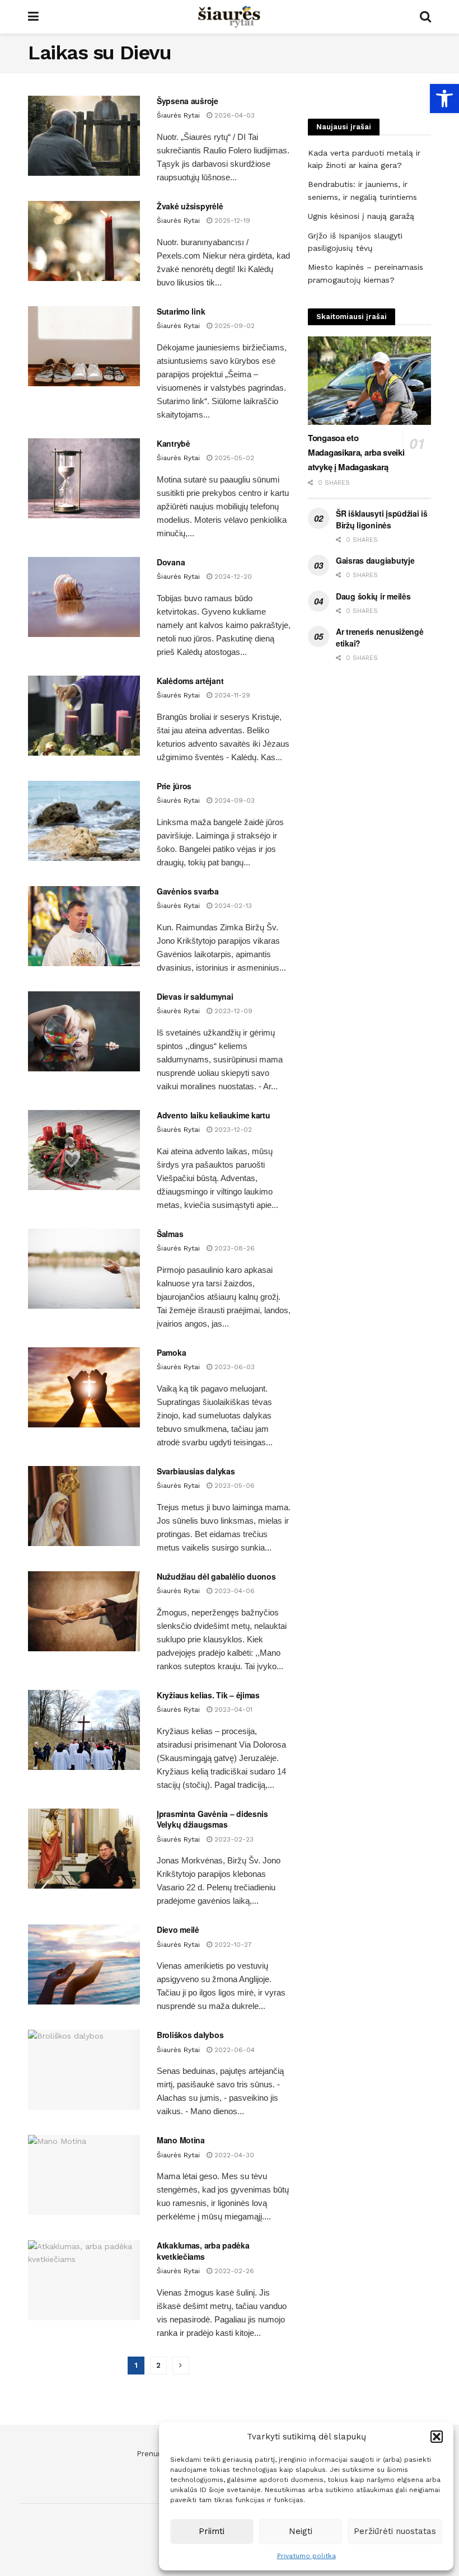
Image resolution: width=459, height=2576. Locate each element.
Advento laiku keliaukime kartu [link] (214, 1115)
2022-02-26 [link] (233, 2271)
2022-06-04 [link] (233, 2050)
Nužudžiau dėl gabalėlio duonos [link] (216, 1576)
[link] (444, 99)
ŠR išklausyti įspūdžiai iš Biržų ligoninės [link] (382, 519)
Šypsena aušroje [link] (188, 101)
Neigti (301, 2531)
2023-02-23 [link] (233, 1839)
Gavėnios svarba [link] (188, 891)
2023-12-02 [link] (232, 1130)
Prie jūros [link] (174, 786)
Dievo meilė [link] (178, 1929)
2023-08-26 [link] (233, 1248)
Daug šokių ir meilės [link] (373, 596)
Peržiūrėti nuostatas (395, 2531)
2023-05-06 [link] (233, 1486)
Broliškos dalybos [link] (190, 2035)
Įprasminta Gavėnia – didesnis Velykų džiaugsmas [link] (212, 1819)
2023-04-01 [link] (232, 1709)
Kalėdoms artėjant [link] (190, 681)
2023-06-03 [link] (233, 1367)
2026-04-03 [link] (233, 115)
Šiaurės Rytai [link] (178, 115)
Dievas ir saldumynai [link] (195, 996)
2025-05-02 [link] (233, 458)
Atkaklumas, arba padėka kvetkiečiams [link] (203, 2251)
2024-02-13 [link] (232, 906)
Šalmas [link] (170, 1234)
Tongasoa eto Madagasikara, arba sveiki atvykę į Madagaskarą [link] (356, 452)
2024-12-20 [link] (232, 577)
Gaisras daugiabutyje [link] (375, 560)
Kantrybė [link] (174, 443)
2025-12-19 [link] (231, 221)
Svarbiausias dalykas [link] (196, 1471)
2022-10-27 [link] (232, 1945)
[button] (437, 2437)
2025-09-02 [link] (233, 326)
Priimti (212, 2531)
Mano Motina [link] (181, 2140)
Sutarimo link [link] (181, 311)
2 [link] (158, 2365)
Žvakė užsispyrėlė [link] (190, 206)
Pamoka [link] (171, 1352)
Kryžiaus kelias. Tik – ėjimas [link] (208, 1695)
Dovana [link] (171, 562)
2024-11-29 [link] (231, 695)
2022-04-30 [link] (233, 2155)
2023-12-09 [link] (232, 1011)
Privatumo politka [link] (306, 2556)
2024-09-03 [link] (233, 800)
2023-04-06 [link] (233, 1591)
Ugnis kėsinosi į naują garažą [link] (361, 216)
